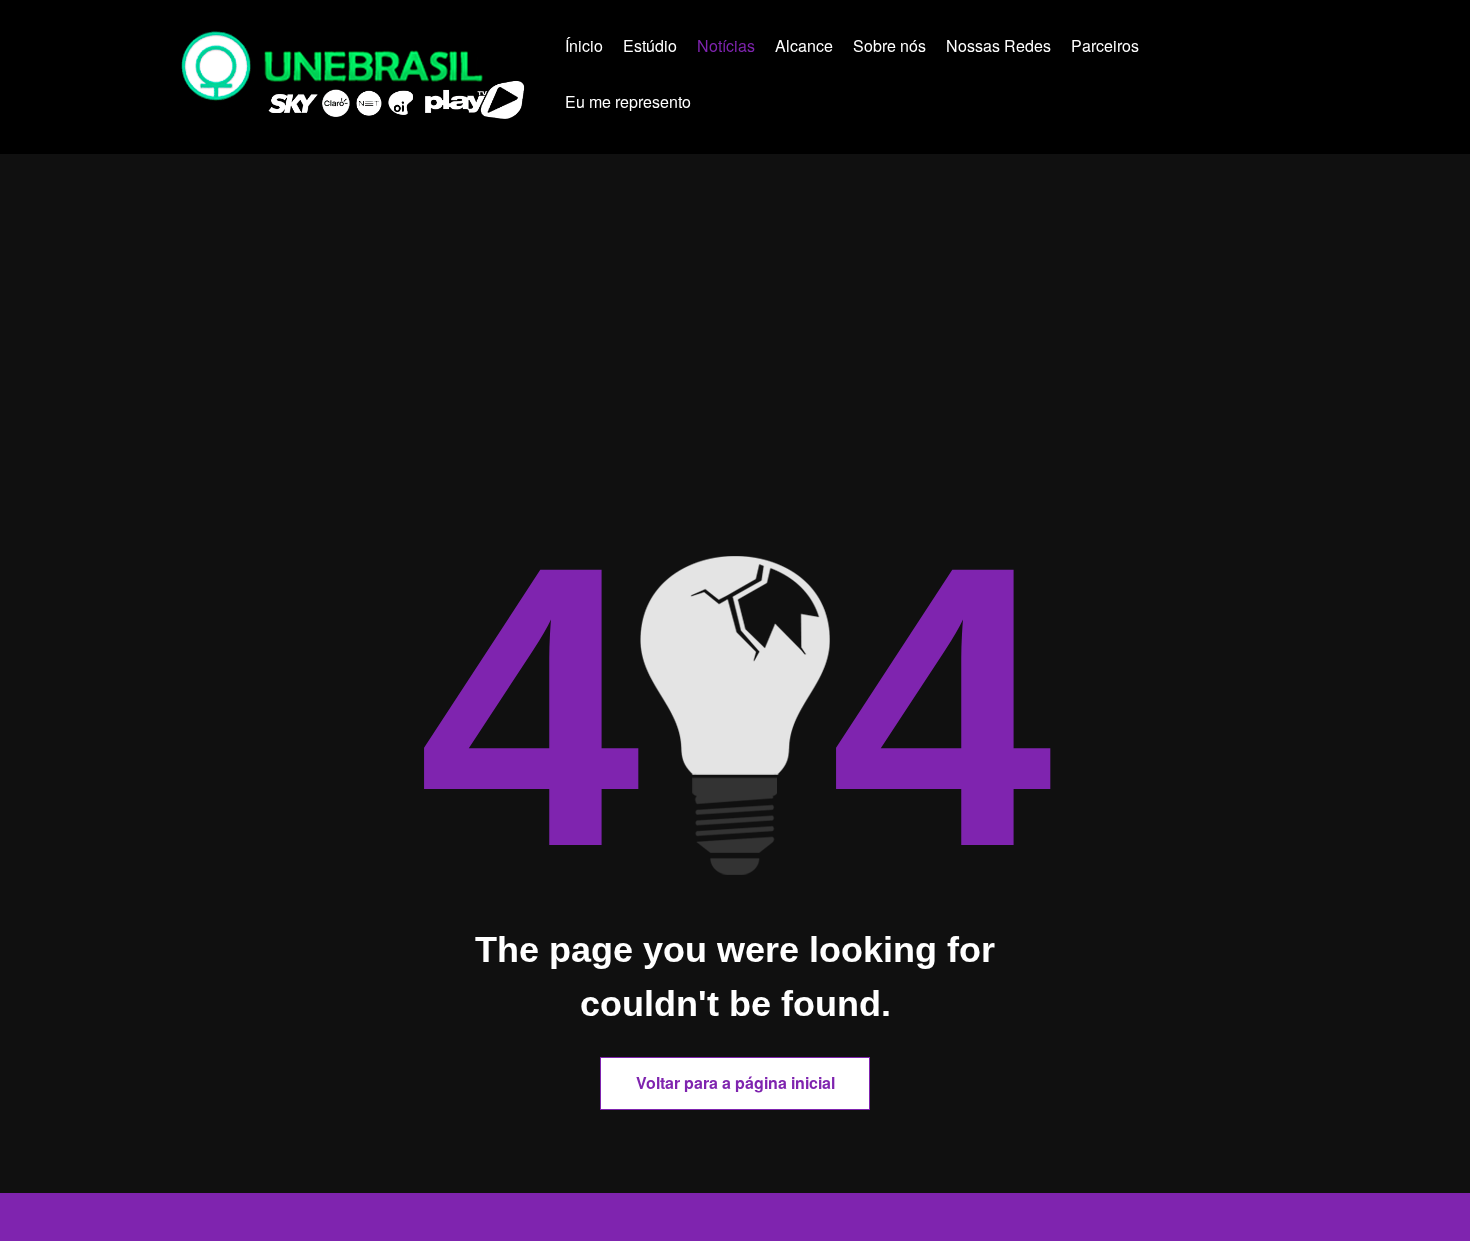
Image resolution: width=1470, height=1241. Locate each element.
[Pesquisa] (741, 105)
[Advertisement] (735, 387)
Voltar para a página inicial (735, 1082)
